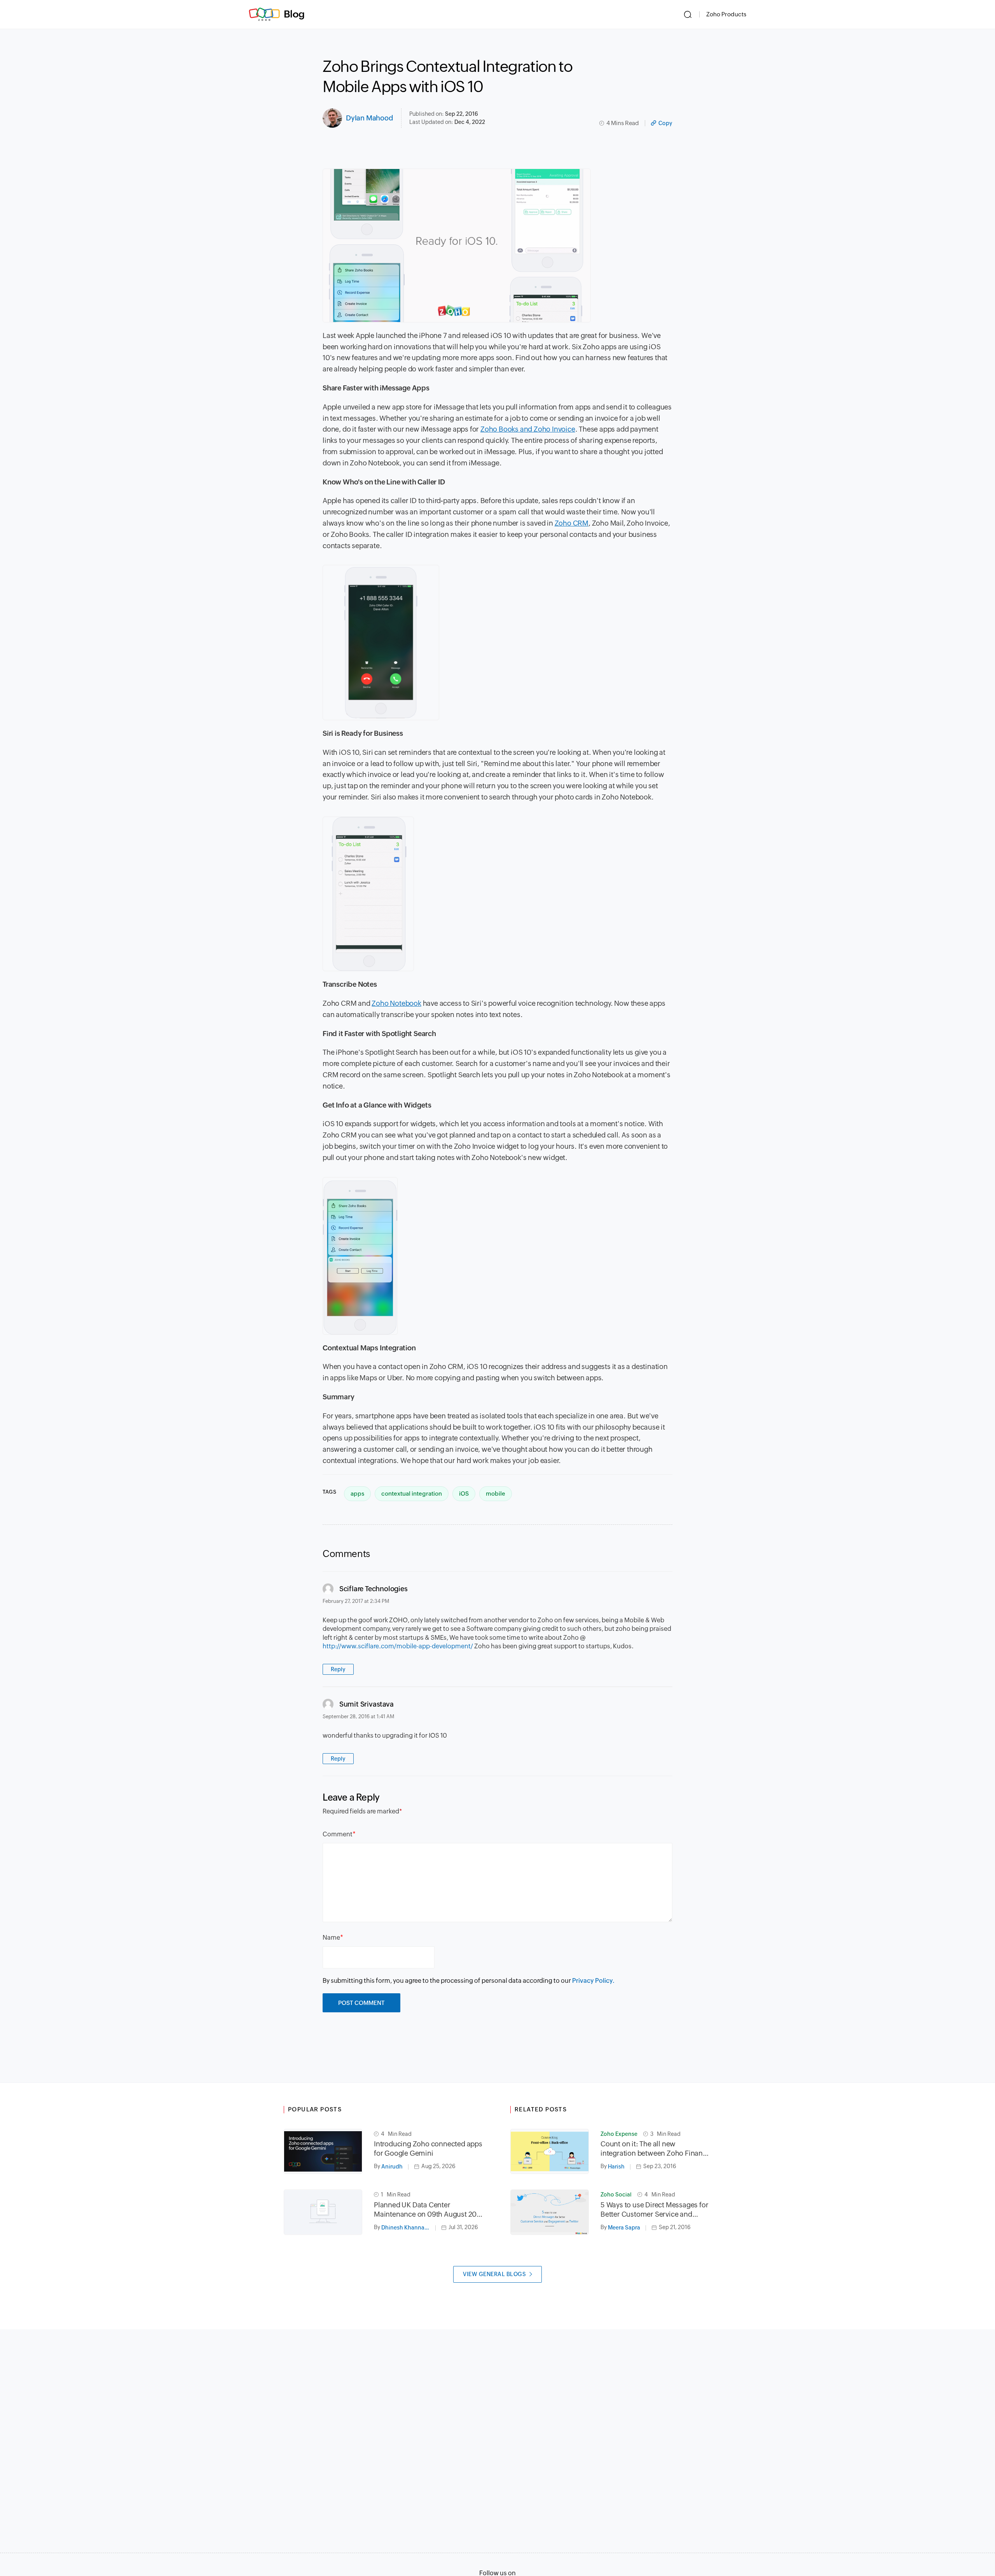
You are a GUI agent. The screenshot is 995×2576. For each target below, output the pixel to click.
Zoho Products (726, 14)
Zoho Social (616, 2195)
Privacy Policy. (593, 1981)
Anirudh (392, 2167)
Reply (338, 1669)
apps (357, 1494)
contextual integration (412, 1494)
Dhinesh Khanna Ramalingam (408, 2228)
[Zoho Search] (688, 14)
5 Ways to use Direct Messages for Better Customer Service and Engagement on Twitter (654, 2210)
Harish (616, 2167)
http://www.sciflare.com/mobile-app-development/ (398, 1646)
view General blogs (494, 2274)
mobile (496, 1494)
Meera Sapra (624, 2228)
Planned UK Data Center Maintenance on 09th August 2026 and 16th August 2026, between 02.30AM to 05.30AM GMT (429, 2210)
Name (331, 1938)
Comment (338, 1834)
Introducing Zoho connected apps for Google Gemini (428, 2148)
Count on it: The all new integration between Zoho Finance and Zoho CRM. (655, 2149)
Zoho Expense (619, 2134)
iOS (464, 1494)
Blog (294, 14)
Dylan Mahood (370, 118)
